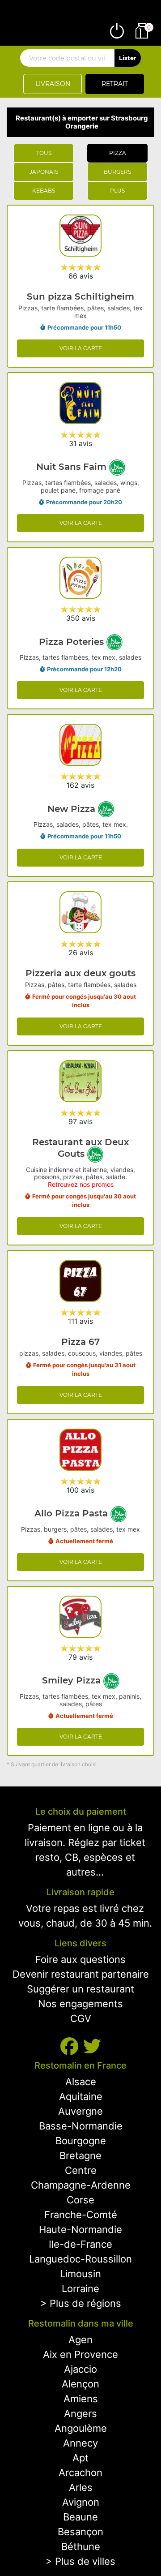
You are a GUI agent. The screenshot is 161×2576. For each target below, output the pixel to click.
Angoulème (81, 2428)
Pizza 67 (80, 1342)
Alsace (81, 2082)
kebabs (44, 191)
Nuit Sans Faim (73, 467)
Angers (80, 2413)
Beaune (80, 2517)
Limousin (80, 2274)
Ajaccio (80, 2369)
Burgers (117, 172)
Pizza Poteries (73, 642)
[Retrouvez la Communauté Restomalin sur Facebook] (72, 2046)
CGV (81, 2018)
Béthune (81, 2546)
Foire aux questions (80, 1959)
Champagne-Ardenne (81, 2185)
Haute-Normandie (80, 2229)
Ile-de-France (80, 2244)
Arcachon (80, 2473)
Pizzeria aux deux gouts (80, 973)
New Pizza (73, 809)
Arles (81, 2487)
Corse (80, 2200)
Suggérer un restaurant (80, 1989)
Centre (81, 2170)
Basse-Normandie (81, 2126)
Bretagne (80, 2155)
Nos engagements (80, 2004)
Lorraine (80, 2288)
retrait (115, 84)
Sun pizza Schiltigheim (80, 296)
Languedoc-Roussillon (80, 2259)
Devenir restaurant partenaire (81, 1974)
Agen (80, 2340)
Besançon (80, 2532)
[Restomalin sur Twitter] (92, 2046)
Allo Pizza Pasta (72, 1513)
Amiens (81, 2399)
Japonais (44, 172)
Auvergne (80, 2111)
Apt (80, 2458)
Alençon (80, 2384)
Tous (44, 153)
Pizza (118, 153)
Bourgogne (81, 2141)
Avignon (81, 2502)
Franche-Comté (81, 2215)
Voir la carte (81, 348)
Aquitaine (81, 2096)
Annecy (80, 2443)
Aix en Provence (80, 2354)
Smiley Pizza (73, 1680)
